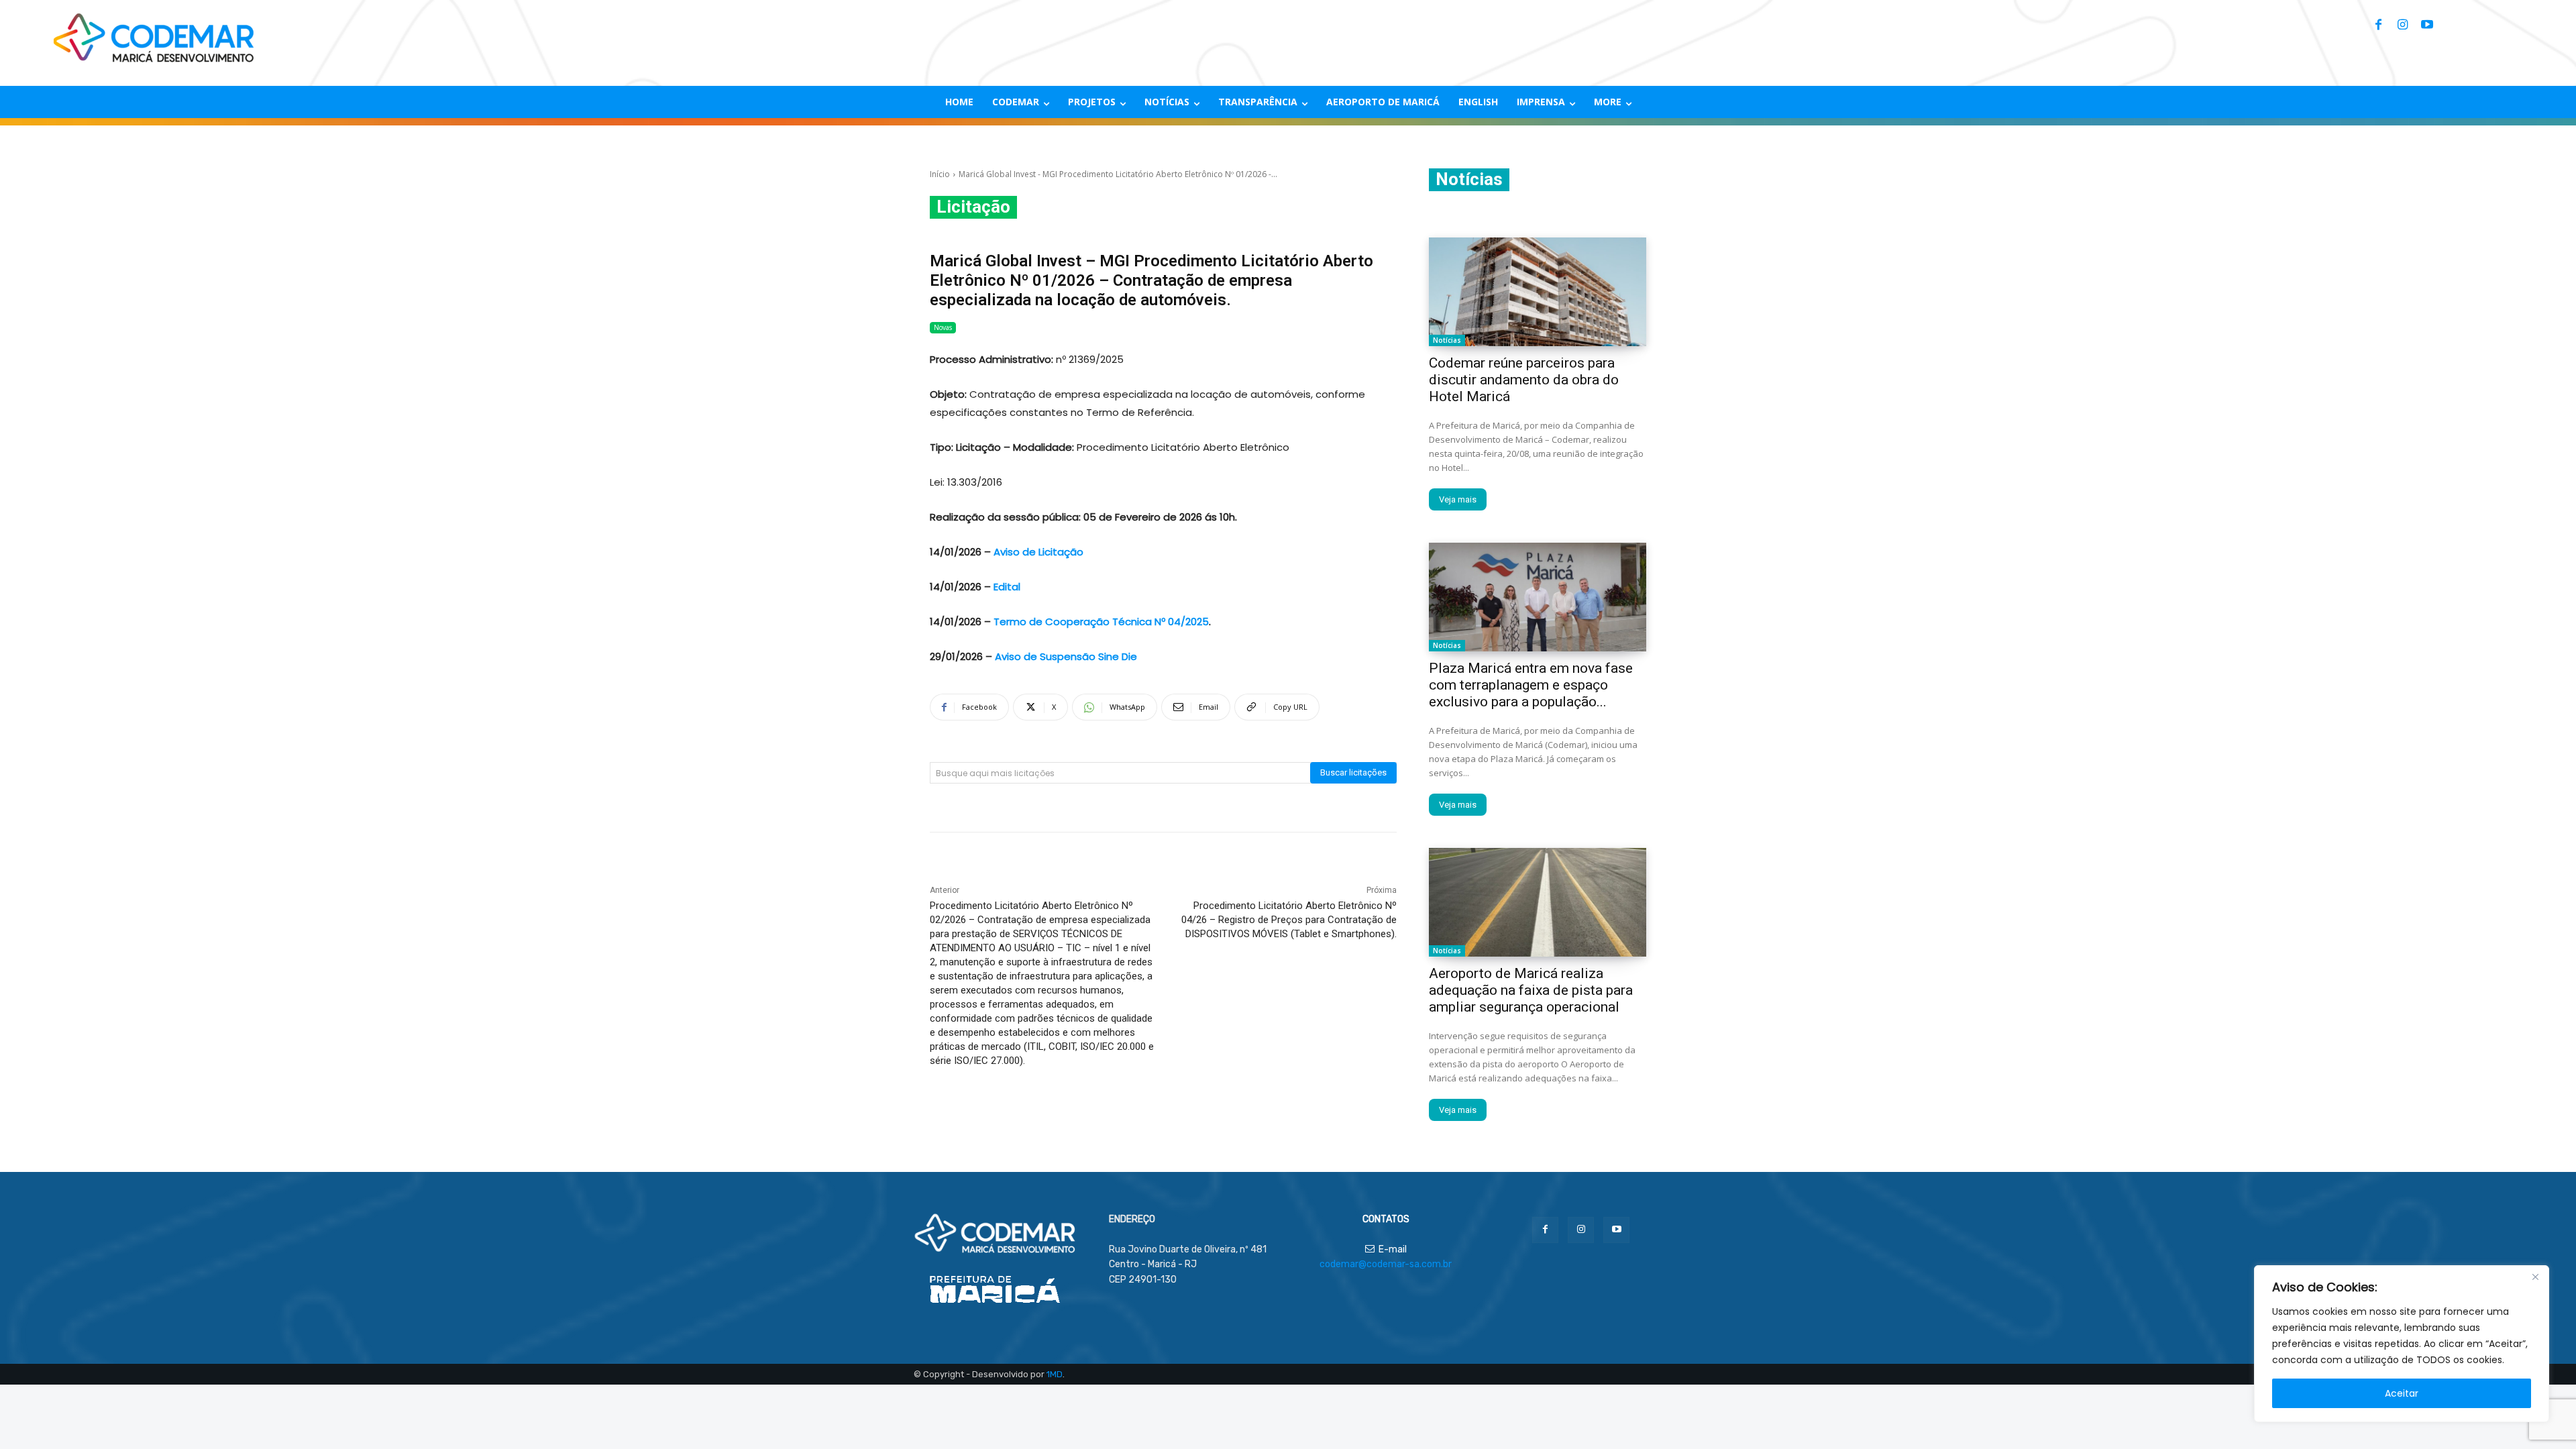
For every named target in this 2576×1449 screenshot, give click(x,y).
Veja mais (1458, 499)
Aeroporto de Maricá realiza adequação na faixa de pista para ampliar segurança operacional (1531, 990)
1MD (1055, 1374)
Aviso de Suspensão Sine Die (1066, 656)
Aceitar (2402, 1393)
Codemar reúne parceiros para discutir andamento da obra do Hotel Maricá (1524, 380)
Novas (943, 327)
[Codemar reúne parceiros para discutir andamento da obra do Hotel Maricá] (1538, 292)
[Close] (2535, 1277)
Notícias (1447, 340)
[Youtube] (2427, 25)
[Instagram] (2403, 25)
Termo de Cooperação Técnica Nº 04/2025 (1101, 622)
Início (940, 174)
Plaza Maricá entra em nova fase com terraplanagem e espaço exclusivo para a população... (1531, 685)
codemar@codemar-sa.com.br (1386, 1264)
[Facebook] (2379, 25)
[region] (2402, 1344)
